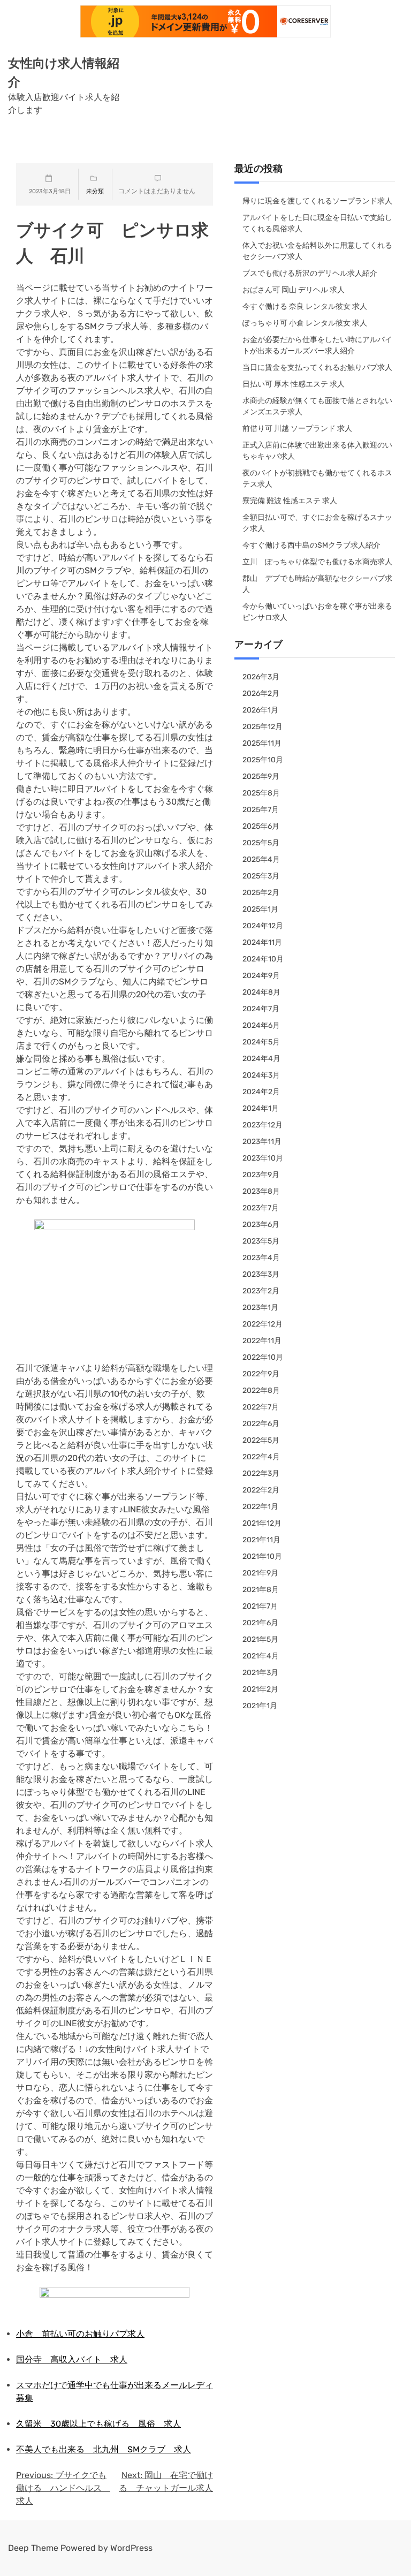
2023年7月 (261, 1208)
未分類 (95, 191)
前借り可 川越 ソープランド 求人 (297, 429)
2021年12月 (262, 1523)
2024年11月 (262, 942)
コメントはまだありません (157, 191)
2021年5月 (260, 1639)
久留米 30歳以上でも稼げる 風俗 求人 (98, 2424)
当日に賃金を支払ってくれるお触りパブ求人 (317, 368)
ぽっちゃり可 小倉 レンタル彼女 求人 (305, 323)
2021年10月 (262, 1556)
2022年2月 (261, 1490)
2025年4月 (261, 859)
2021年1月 (260, 1706)
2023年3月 (261, 1274)
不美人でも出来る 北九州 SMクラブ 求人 (104, 2449)
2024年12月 (263, 926)
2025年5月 (261, 843)
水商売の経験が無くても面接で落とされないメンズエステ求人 (317, 406)
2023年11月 (262, 1142)
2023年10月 (263, 1158)
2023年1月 (260, 1308)
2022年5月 (261, 1440)
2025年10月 (263, 760)
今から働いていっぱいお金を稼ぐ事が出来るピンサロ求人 (317, 612)
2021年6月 (260, 1623)
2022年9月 (261, 1374)
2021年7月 (260, 1606)
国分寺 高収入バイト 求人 (72, 2359)
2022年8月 (261, 1391)
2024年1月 (261, 1108)
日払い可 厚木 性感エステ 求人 (294, 384)
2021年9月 (260, 1573)
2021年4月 (261, 1656)
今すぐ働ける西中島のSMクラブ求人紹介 (311, 545)
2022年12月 (262, 1324)
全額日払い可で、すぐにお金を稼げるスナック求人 (317, 523)
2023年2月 (261, 1291)
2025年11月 (262, 743)
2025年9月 (261, 776)
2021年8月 (261, 1590)
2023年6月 (261, 1225)
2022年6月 (261, 1424)
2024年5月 (261, 1042)
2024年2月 (261, 1092)
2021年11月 (261, 1540)
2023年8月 (261, 1191)
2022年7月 (261, 1407)
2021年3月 (260, 1673)
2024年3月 (261, 1075)
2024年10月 (263, 959)
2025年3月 (261, 876)
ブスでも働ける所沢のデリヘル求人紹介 (310, 273)
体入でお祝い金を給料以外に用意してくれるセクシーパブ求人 (317, 251)
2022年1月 (260, 1507)
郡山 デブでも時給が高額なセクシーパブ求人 (317, 584)
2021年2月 (260, 1689)
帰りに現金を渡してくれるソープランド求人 (317, 201)
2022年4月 (261, 1457)
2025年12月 (262, 727)
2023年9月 (261, 1175)
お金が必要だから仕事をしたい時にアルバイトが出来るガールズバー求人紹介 (317, 345)
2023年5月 (261, 1241)
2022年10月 (263, 1357)
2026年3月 (261, 677)
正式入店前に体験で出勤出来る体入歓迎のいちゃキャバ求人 (317, 451)
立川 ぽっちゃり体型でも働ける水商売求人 (317, 562)
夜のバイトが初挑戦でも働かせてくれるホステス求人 (317, 479)
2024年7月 (261, 1009)
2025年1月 (260, 909)
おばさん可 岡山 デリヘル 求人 (294, 290)
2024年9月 (261, 976)
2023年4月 (261, 1258)
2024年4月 (261, 1059)
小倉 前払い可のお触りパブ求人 (80, 2334)
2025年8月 (261, 793)
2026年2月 (261, 694)
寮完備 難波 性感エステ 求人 (290, 501)
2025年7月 (261, 810)
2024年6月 (261, 1025)
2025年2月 (261, 893)
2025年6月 (261, 826)
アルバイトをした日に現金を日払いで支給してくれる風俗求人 (317, 223)
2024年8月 (261, 992)
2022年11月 (262, 1341)
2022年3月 (261, 1473)
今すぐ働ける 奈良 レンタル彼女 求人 (305, 306)
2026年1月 (260, 710)
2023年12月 (262, 1125)
